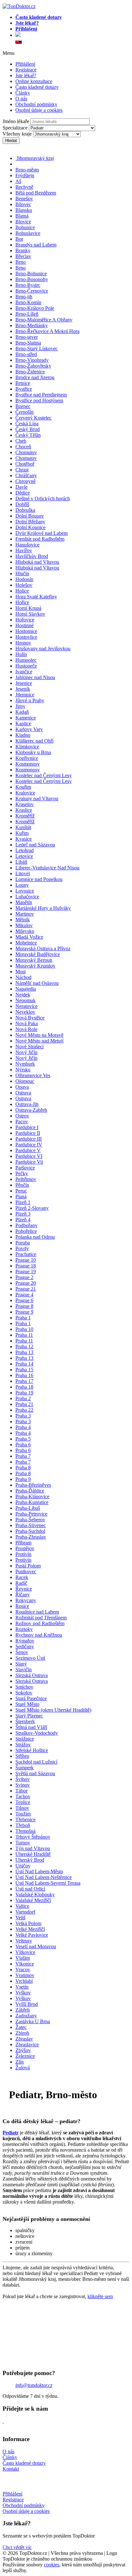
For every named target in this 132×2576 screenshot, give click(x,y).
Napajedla (26, 989)
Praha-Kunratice (32, 1502)
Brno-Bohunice (31, 274)
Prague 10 (26, 1260)
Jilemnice (25, 695)
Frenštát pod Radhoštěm (40, 539)
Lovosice (25, 891)
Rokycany (26, 1600)
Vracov (23, 1969)
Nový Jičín (26, 1052)
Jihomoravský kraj (35, 158)
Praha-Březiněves (33, 1485)
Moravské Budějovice (38, 954)
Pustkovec (26, 1571)
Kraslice (24, 810)
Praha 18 (24, 1387)
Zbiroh (22, 2033)
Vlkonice (25, 1964)
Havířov (24, 550)
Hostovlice (26, 637)
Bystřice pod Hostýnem (39, 400)
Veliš (20, 1918)
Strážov (23, 1745)
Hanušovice (27, 545)
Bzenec (23, 406)
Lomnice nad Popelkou (39, 879)
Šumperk (25, 1768)
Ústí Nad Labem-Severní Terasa (48, 1883)
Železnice (25, 2056)
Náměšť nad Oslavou (37, 983)
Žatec (21, 2027)
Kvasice (24, 839)
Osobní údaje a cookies (39, 110)
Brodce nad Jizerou (35, 377)
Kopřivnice (27, 758)
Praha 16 (24, 1375)
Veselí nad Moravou (36, 1946)
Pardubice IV (29, 1145)
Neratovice (26, 1006)
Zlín (20, 2062)
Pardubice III (29, 1139)
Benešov (24, 199)
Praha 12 (24, 1346)
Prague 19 (26, 1271)
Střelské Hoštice (32, 1750)
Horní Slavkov (30, 614)
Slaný (21, 1664)
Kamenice (26, 718)
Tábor (21, 1791)
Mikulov (24, 925)
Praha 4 (23, 1427)
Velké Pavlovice (32, 1935)
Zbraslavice (27, 2044)
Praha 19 (24, 1393)
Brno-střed (26, 354)
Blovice (23, 222)
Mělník (23, 920)
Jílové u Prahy (30, 700)
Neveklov (25, 1012)
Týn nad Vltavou (33, 1848)
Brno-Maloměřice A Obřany (44, 320)
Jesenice (24, 683)
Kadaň (22, 712)
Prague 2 (24, 1277)
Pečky (22, 1173)
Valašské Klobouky (35, 1895)
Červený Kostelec (33, 418)
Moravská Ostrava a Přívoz (43, 948)
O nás (21, 99)
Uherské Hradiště (33, 1854)
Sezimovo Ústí (30, 1658)
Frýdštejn (25, 175)
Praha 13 (24, 1352)
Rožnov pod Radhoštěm (40, 1623)
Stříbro (22, 1756)
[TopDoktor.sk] (19, 42)
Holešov (24, 585)
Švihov (23, 1779)
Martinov (25, 914)
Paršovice (25, 1168)
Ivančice (24, 672)
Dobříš (22, 504)
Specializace (15, 128)
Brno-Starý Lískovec (37, 349)
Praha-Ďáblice (30, 1491)
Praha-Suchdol (30, 1531)
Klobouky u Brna (33, 752)
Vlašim (23, 1958)
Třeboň (23, 1825)
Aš (18, 181)
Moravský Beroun (34, 960)
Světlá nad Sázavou (35, 1773)
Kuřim (22, 833)
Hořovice (25, 620)
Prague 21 (26, 1289)
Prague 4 (24, 1295)
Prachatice (26, 1254)
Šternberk (25, 1721)
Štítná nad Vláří (31, 1727)
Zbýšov (23, 2050)
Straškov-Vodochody (37, 1733)
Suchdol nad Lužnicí (36, 1762)
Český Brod (28, 429)
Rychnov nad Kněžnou (39, 1635)
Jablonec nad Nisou (35, 677)
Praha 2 (23, 1398)
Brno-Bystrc (28, 285)
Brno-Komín (28, 302)
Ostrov (22, 1116)
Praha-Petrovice (31, 1514)
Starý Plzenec (29, 1716)
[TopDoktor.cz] (72, 35)
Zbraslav (24, 2039)
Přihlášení (25, 64)
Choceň (23, 447)
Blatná (22, 216)
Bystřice (24, 389)
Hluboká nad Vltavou (37, 562)
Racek (22, 1577)
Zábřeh (23, 2010)
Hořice (22, 602)
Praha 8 (23, 1468)
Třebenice (25, 1820)
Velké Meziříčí (30, 1929)
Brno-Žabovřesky (33, 366)
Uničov (23, 1866)
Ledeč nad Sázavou (35, 845)
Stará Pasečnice (31, 1698)
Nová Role (26, 1029)
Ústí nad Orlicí (30, 1889)
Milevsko (25, 931)
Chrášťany (26, 475)
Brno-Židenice (30, 372)
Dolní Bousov (30, 516)
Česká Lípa (27, 424)
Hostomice (26, 631)
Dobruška (25, 510)
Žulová (23, 2068)
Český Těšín (28, 435)
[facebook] (3, 2421)
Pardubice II (28, 1133)
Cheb (21, 441)
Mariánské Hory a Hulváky (43, 908)
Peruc (21, 1191)
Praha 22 (24, 1410)
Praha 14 (24, 1364)
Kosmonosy (28, 764)
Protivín (23, 1554)
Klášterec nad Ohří (34, 741)
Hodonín (24, 579)
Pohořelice (26, 1231)
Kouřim (23, 787)
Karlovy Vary (29, 729)
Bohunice (25, 227)
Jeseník (23, 689)
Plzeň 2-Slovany (32, 1208)
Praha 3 (23, 1416)
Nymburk (25, 1064)
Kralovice (25, 793)
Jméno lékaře (16, 121)
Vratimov (25, 1975)
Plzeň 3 (23, 1214)
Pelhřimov (26, 1179)
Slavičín (24, 1670)
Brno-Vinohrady (32, 360)
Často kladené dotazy (37, 87)
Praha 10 (24, 1329)
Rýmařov (25, 1641)
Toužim (23, 1814)
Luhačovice (27, 897)
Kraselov (25, 804)
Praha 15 (24, 1370)
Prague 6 (24, 1300)
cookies (52, 2565)
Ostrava (23, 1093)
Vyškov (23, 1993)
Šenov (22, 1652)
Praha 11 (24, 1335)
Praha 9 (23, 1479)
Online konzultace (34, 81)
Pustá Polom (28, 1566)
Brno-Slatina (28, 343)
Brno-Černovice (32, 291)
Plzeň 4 (23, 1220)
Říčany (23, 1595)
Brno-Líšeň (27, 314)
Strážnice (25, 1739)
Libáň (21, 862)
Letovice (24, 856)
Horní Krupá (28, 608)
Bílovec (23, 204)
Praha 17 (24, 1381)
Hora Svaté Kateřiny (36, 597)
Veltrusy (24, 1941)
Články (23, 93)
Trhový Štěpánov (33, 1837)
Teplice (23, 1802)
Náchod (23, 977)
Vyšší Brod (27, 2004)
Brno (21, 262)
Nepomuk (25, 1000)
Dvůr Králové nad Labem (41, 533)
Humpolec (26, 660)
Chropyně (25, 481)
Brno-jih (24, 297)
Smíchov (24, 1687)
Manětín (24, 902)
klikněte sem (100, 2296)
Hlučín (22, 573)
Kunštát (23, 827)
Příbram (23, 1543)
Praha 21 (24, 1404)
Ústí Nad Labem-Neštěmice (44, 1877)
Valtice (22, 1906)
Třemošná (25, 1831)
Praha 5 (23, 1439)
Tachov (23, 1796)
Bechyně (24, 187)
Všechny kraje (17, 134)
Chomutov (26, 452)
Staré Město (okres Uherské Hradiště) (53, 1710)
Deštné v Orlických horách (43, 499)
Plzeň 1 (23, 1202)
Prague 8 (24, 1306)
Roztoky (24, 1629)
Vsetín (22, 1987)
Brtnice (23, 383)
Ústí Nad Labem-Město (39, 1871)
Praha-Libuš (28, 1508)
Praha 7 (23, 1456)
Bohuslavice (28, 233)
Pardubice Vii (29, 1162)
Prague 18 (26, 1266)
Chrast (22, 470)
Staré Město (27, 1704)
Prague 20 (26, 1283)
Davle (21, 487)
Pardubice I (27, 1127)
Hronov (23, 643)
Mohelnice (26, 943)
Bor (19, 239)
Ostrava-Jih (27, 1104)
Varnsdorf (25, 1912)
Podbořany (26, 1225)
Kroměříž (25, 816)
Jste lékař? (26, 75)
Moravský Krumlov (35, 966)
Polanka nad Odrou (35, 1237)
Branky (23, 250)
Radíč (21, 1583)
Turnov (23, 1843)
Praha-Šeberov (30, 1520)
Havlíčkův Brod (32, 556)
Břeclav (23, 256)
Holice (22, 591)
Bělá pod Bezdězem (36, 193)
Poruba (23, 1243)
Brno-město (27, 170)
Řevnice (24, 1589)
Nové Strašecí (29, 1047)
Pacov (22, 1122)
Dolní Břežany (30, 522)
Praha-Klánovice (32, 1496)
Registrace (26, 70)
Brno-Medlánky (32, 325)
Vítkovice (25, 1952)
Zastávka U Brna (33, 2021)
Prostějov (25, 1548)
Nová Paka (27, 1023)
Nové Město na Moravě (39, 1035)
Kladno (23, 735)
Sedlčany (25, 1646)
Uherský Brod (30, 1860)
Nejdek (23, 995)
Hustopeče (26, 666)
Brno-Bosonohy (32, 279)
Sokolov (24, 1693)
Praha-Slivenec (31, 1525)
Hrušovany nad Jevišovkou (43, 648)
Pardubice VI (29, 1156)
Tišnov (22, 1808)
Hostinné (25, 625)
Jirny (20, 706)
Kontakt (11, 2469)
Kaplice (23, 723)
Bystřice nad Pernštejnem (41, 395)
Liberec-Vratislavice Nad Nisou (47, 868)
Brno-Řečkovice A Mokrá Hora (47, 331)
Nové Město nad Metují (39, 1041)
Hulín (21, 654)
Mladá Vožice (29, 937)
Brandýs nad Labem (36, 245)
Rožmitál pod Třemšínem (41, 1618)
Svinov (23, 1785)
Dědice (23, 493)
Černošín (25, 412)
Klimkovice (27, 747)
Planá (21, 1197)
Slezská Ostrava (32, 1675)
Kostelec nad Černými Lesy (44, 775)
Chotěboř (25, 464)
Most (21, 972)
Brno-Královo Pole (35, 308)
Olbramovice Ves (33, 1075)
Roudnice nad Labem (37, 1612)
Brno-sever (27, 337)
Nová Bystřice (30, 1018)
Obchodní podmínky (36, 104)
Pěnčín (22, 1185)
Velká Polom (28, 1923)
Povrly (22, 1248)
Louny (22, 885)
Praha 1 (23, 1318)
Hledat (11, 141)
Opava (22, 1087)
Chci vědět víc (17, 2547)
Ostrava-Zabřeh (31, 1110)
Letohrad (25, 850)
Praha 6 (23, 1445)
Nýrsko (23, 1070)
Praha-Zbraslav (31, 1537)
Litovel (23, 873)
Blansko (24, 210)
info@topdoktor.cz (34, 2385)
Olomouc (25, 1081)
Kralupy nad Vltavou (37, 798)
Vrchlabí (24, 1981)
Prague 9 (24, 1312)
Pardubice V (28, 1150)
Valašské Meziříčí (33, 1900)
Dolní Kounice (30, 527)
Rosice (22, 1606)
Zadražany (26, 2016)
